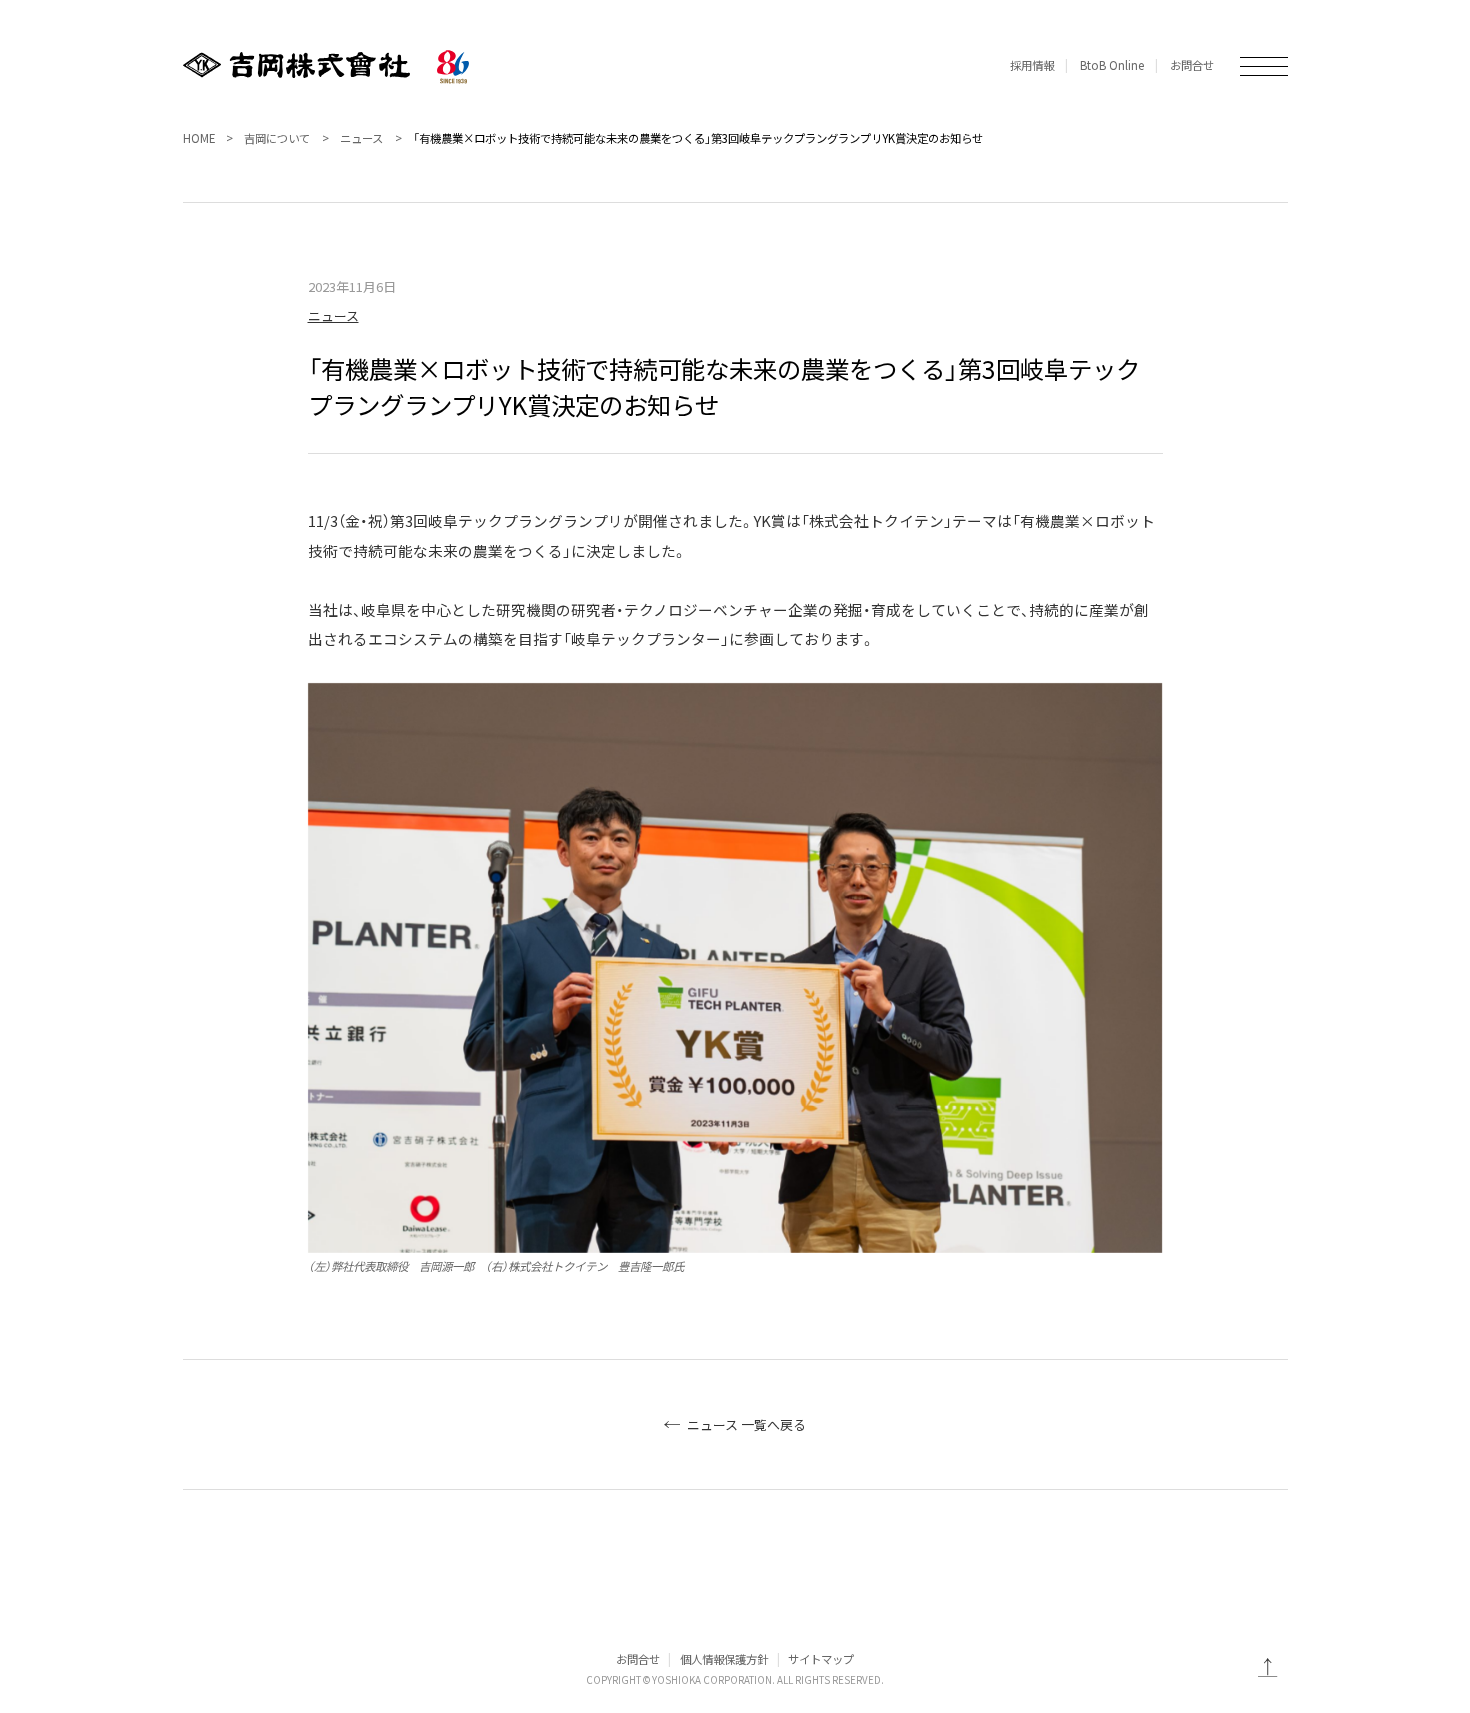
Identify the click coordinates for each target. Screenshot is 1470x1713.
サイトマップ (821, 1659)
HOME (199, 138)
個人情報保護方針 (724, 1659)
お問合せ (1192, 65)
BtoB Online (1112, 65)
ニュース (361, 138)
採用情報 (1032, 65)
